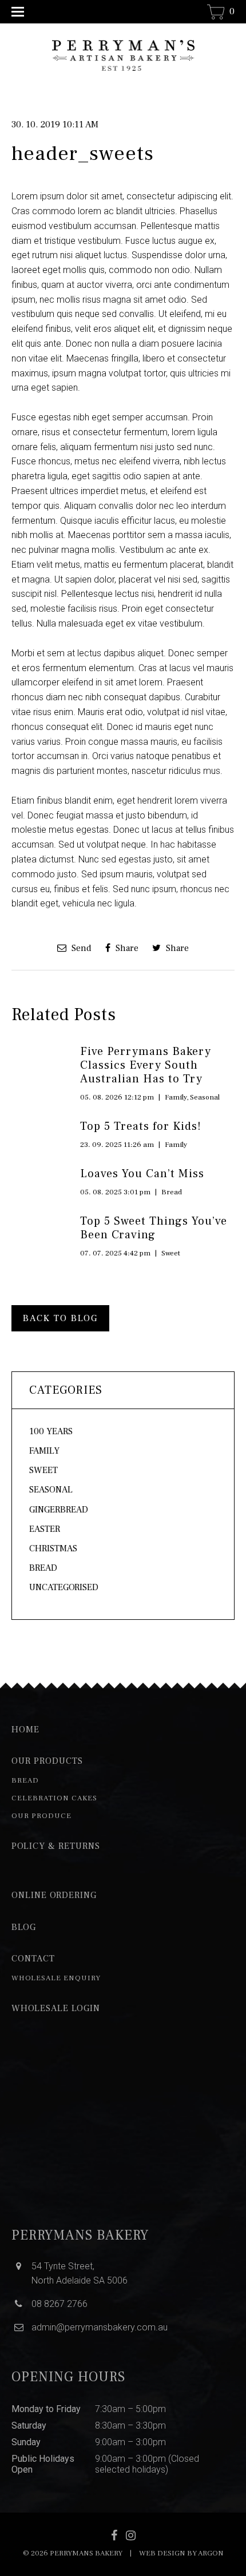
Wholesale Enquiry (56, 1978)
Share (126, 948)
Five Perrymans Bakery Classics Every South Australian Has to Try (146, 1065)
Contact (33, 1959)
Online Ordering (54, 1895)
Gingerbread (59, 1510)
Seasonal (205, 1097)
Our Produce (41, 1816)
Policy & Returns (56, 1846)
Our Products (47, 1761)
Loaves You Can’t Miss (142, 1174)
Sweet (171, 1253)
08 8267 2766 (59, 2304)
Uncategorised (64, 1587)
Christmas (53, 1548)
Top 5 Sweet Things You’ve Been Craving (154, 1228)
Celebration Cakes (54, 1798)
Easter (45, 1529)
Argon (211, 2553)
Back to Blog (60, 1318)
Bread (172, 1192)
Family (176, 1097)
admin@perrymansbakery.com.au (100, 2327)
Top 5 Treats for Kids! (141, 1126)
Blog (24, 1927)
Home (25, 1730)
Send (80, 948)
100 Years (51, 1431)
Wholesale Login (56, 2008)
